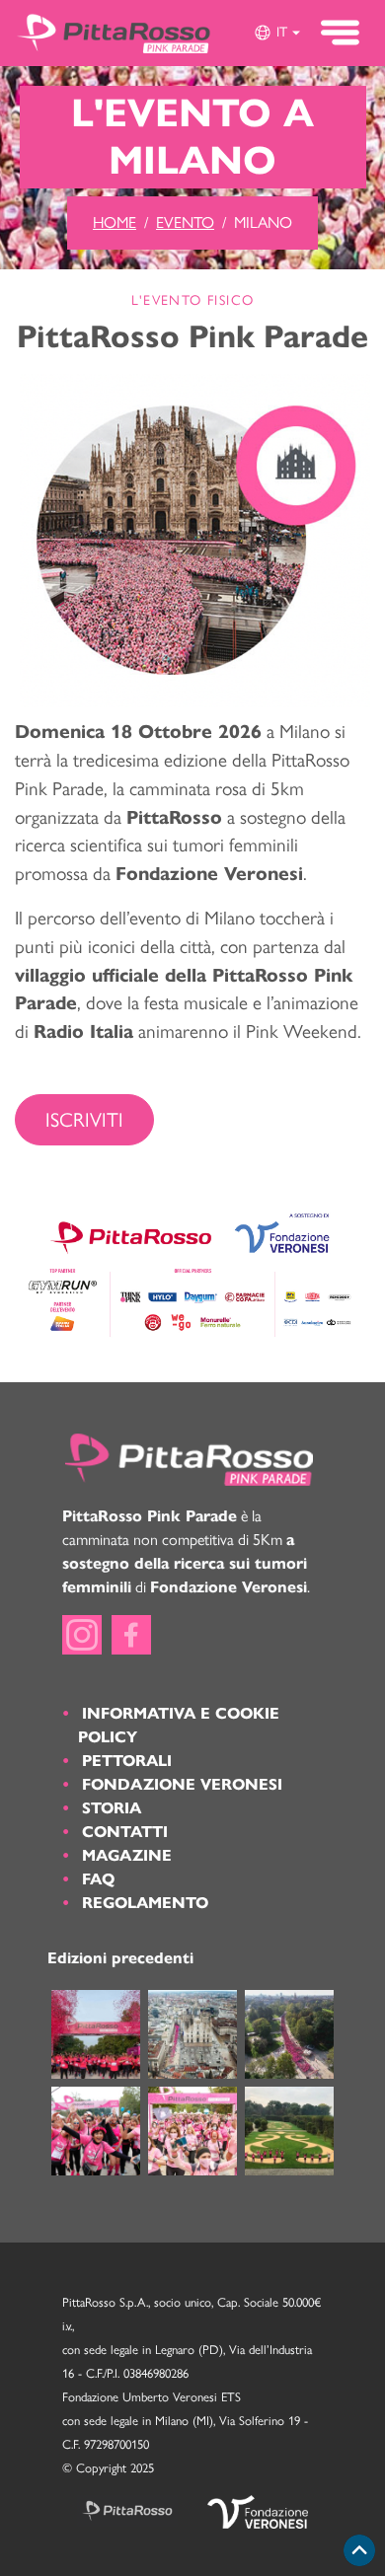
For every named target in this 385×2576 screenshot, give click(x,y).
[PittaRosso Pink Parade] (114, 33)
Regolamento (145, 1903)
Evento (185, 222)
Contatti (125, 1832)
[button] (276, 33)
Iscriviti (84, 1120)
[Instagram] (82, 1635)
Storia (112, 1808)
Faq (98, 1879)
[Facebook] (131, 1635)
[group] (276, 33)
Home (115, 222)
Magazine (127, 1855)
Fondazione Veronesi (182, 1784)
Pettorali (127, 1761)
